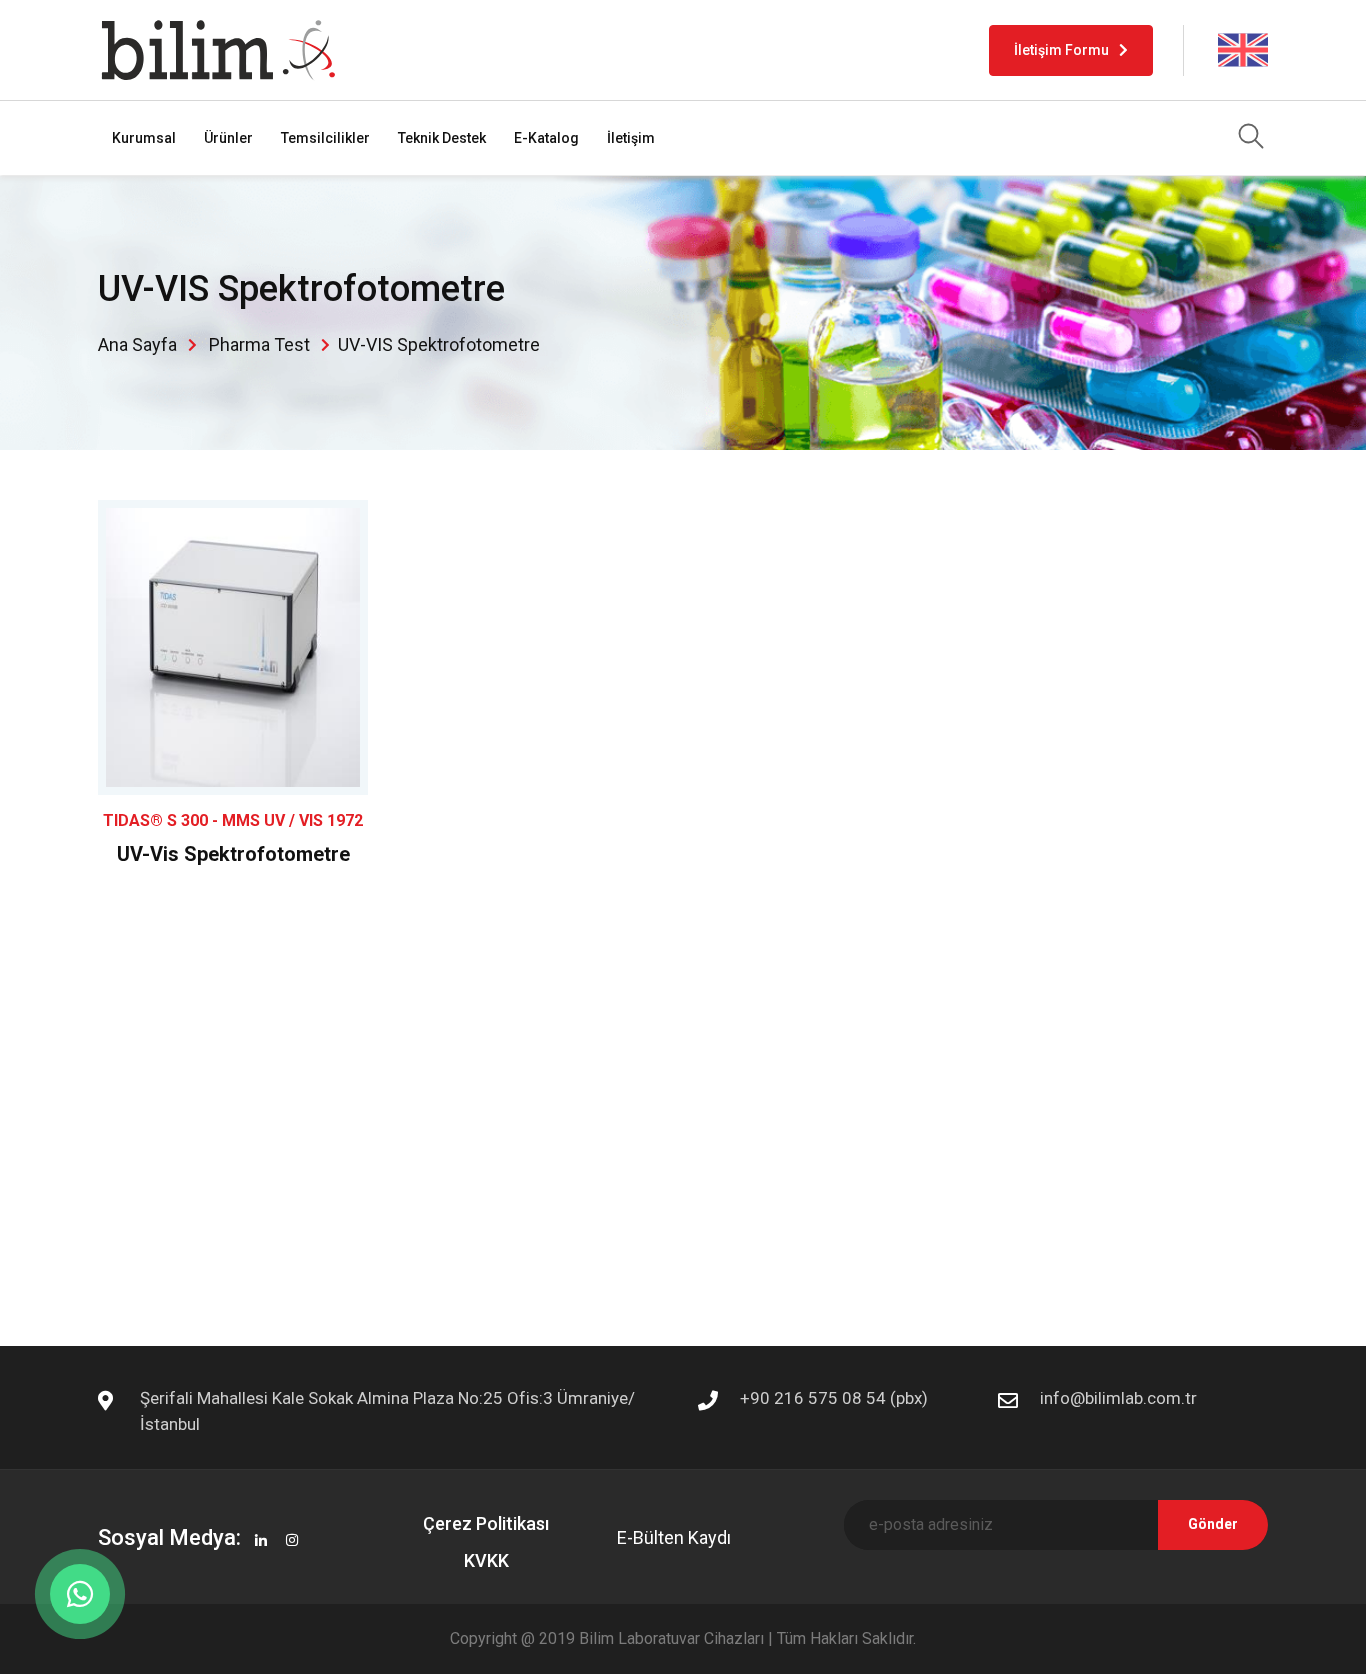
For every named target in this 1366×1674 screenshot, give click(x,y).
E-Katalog (546, 138)
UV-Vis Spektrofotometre (233, 854)
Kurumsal (144, 138)
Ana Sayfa (137, 344)
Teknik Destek (442, 138)
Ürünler (228, 138)
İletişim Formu (1061, 50)
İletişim (631, 138)
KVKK (486, 1560)
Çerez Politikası (486, 1523)
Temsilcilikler (325, 138)
